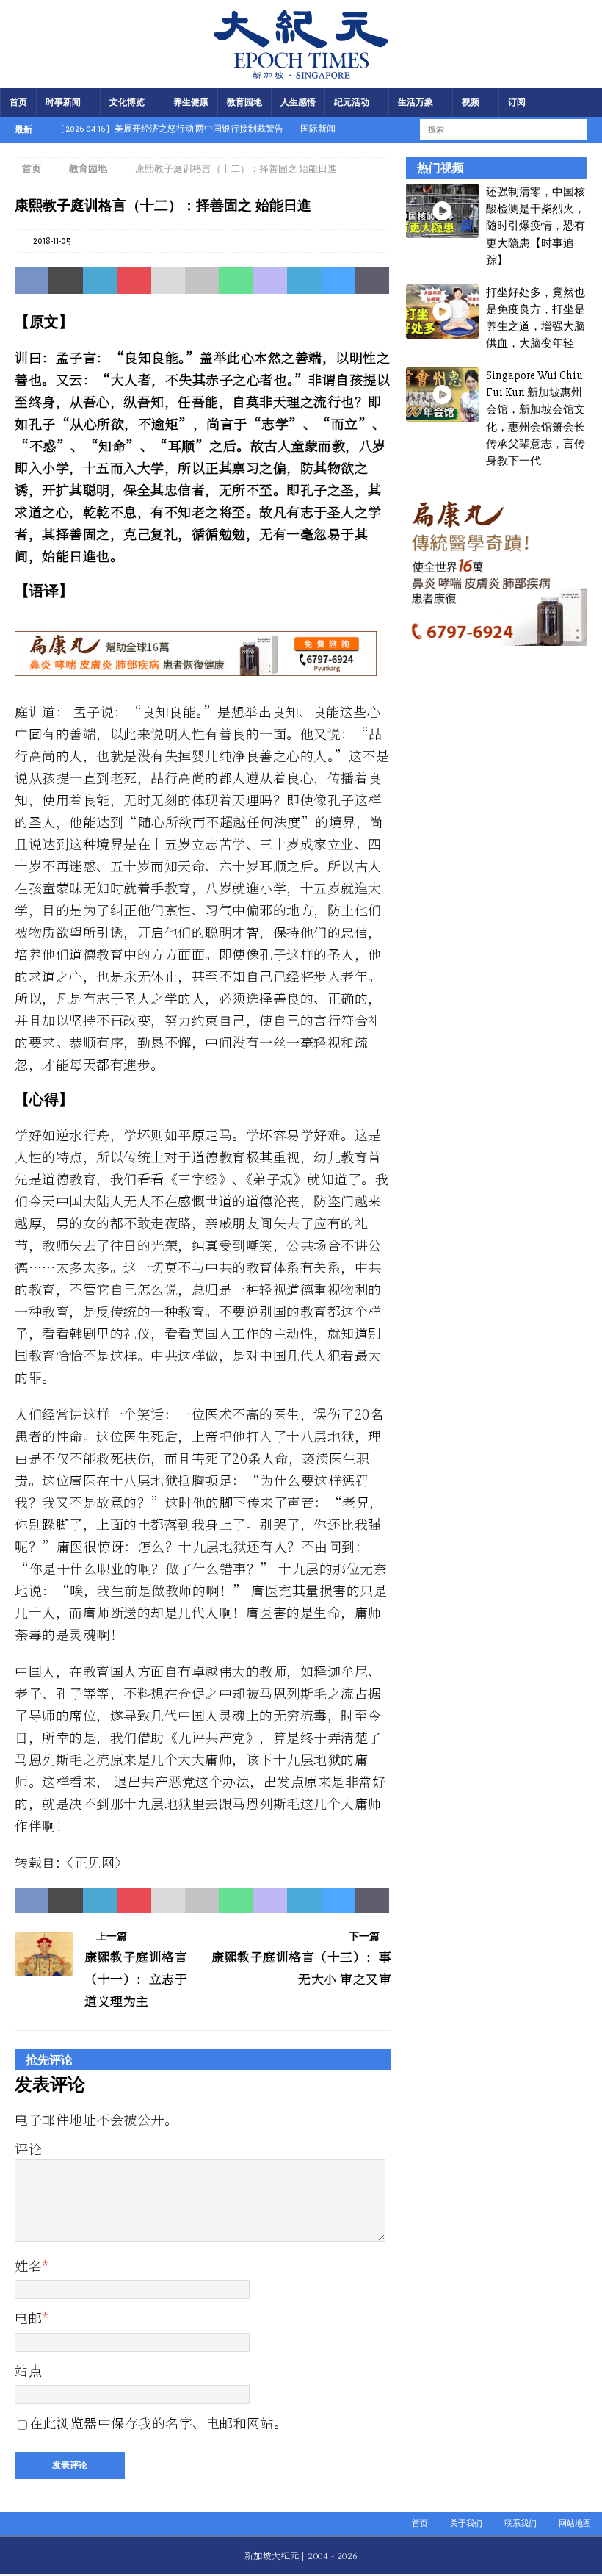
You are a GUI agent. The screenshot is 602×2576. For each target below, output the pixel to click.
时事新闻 (63, 102)
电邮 (28, 2317)
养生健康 (191, 102)
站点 (28, 2370)
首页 (18, 102)
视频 (471, 102)
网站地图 (575, 2523)
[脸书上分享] (32, 281)
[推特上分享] (65, 281)
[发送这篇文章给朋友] (168, 281)
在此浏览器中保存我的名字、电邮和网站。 (159, 2422)
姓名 (28, 2265)
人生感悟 (298, 102)
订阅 (517, 102)
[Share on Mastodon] (270, 281)
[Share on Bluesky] (338, 281)
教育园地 (244, 102)
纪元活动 (352, 102)
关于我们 (466, 2523)
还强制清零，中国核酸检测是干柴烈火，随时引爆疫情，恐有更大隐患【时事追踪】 (536, 226)
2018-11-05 (52, 241)
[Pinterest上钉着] (134, 281)
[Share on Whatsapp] (236, 281)
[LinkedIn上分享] (100, 281)
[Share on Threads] (372, 281)
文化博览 (127, 102)
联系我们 (521, 2523)
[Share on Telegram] (304, 281)
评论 (28, 2148)
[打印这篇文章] (202, 281)
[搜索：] (494, 129)
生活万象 (416, 102)
